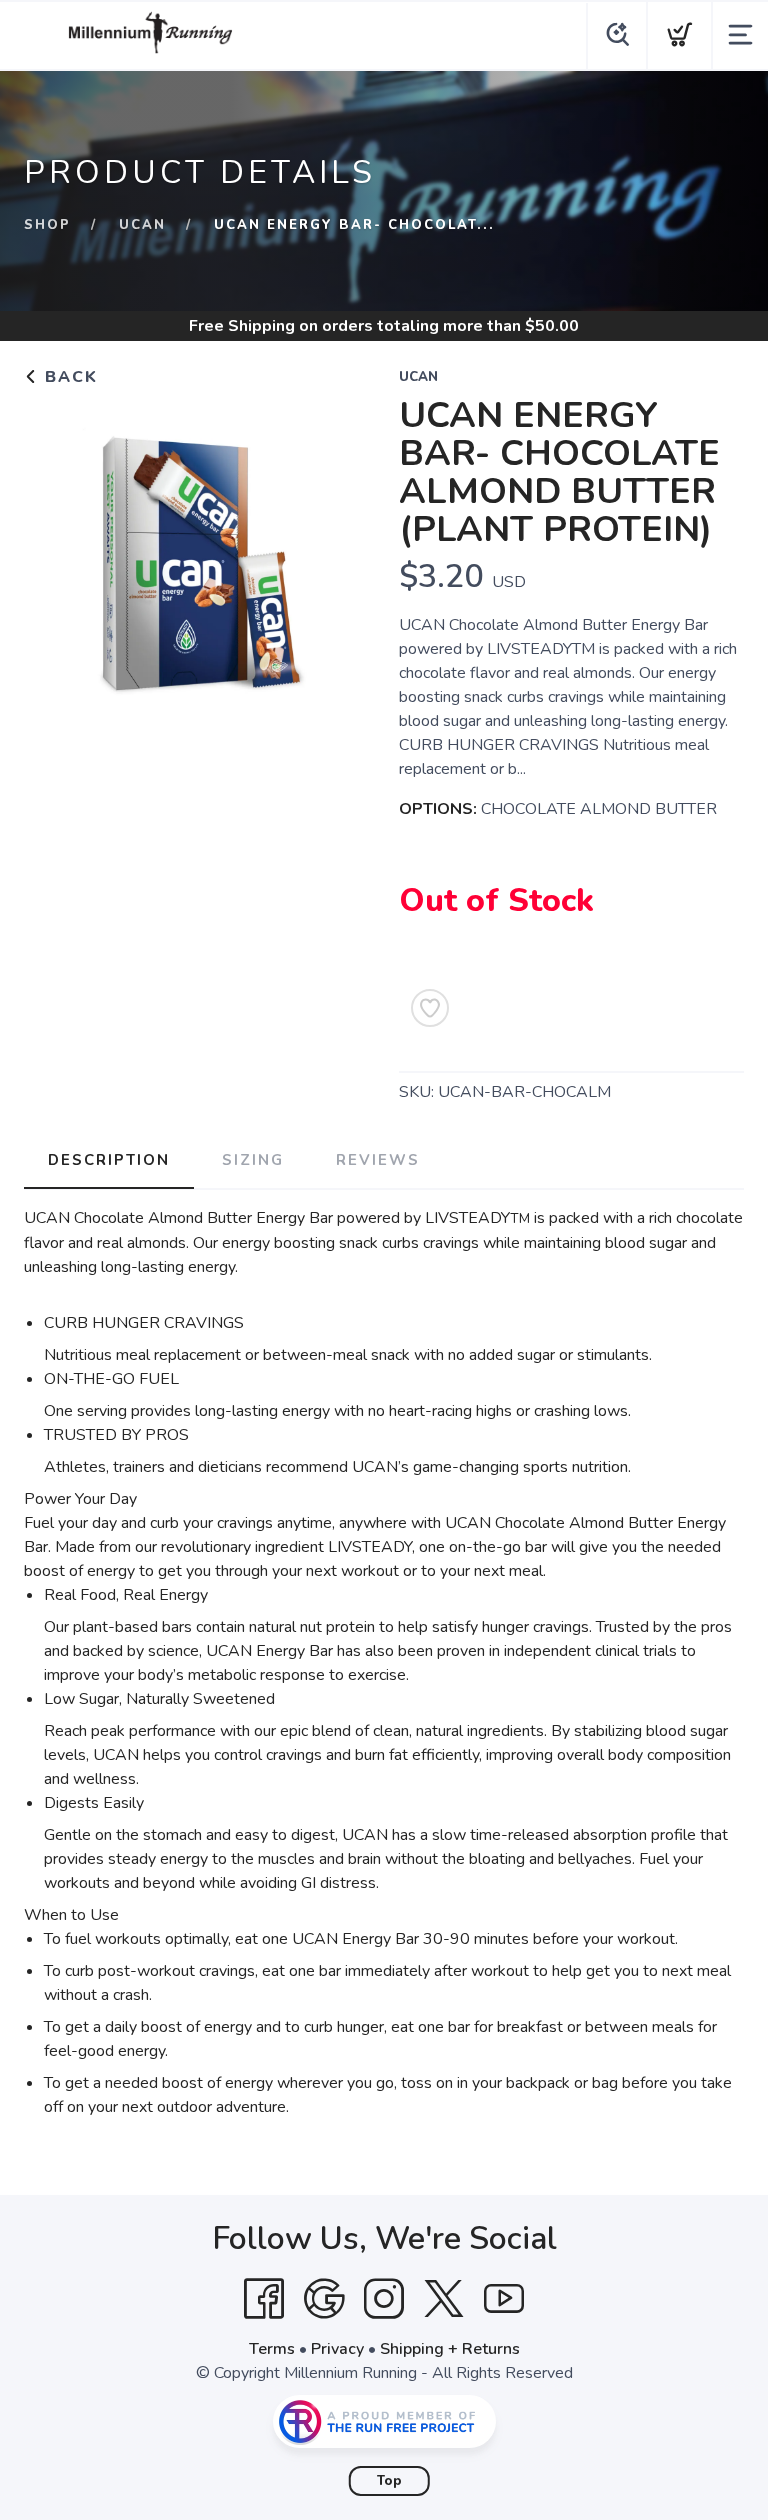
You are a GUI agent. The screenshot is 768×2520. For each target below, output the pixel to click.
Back (68, 377)
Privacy (337, 2349)
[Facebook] (264, 2299)
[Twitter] (444, 2299)
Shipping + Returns (450, 2349)
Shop (47, 225)
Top (389, 2481)
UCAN (142, 225)
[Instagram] (384, 2299)
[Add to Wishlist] (430, 1008)
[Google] (324, 2299)
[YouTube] (504, 2299)
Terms (272, 2349)
